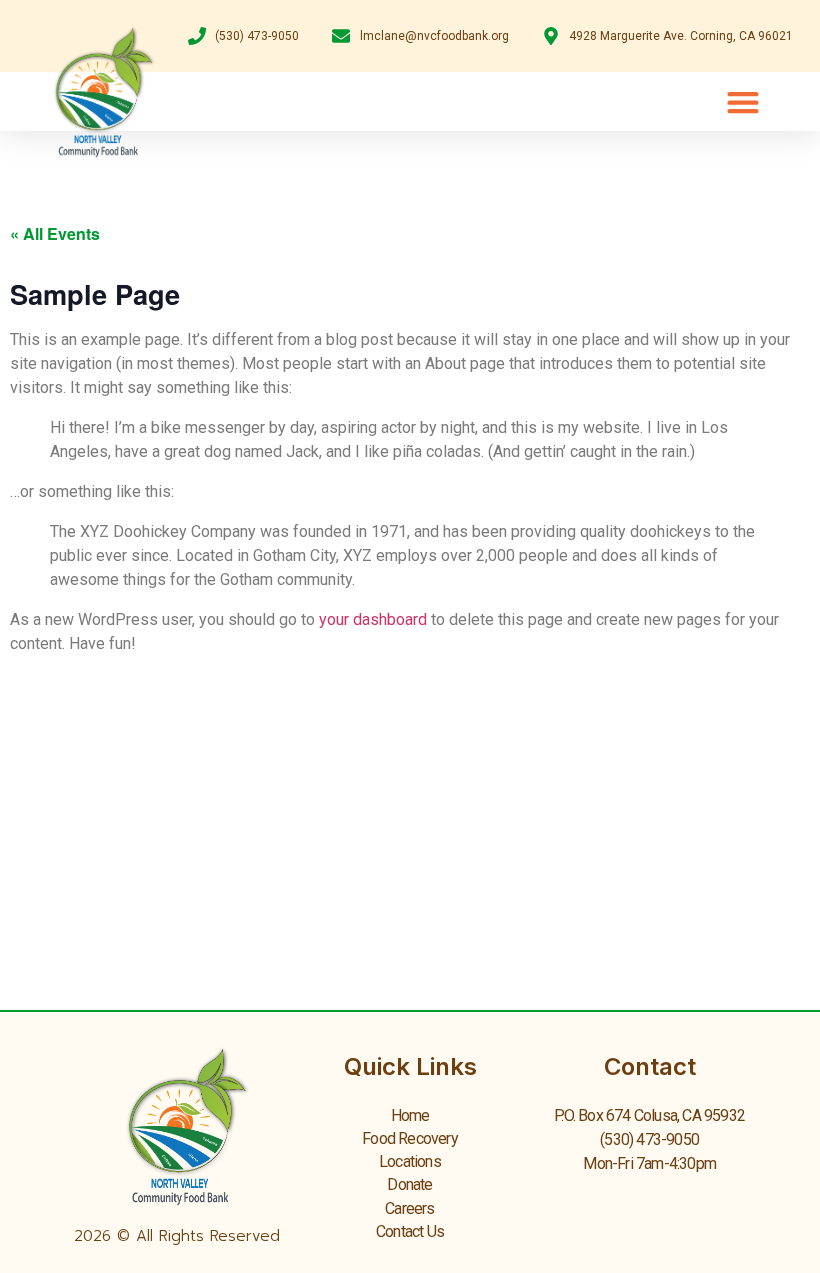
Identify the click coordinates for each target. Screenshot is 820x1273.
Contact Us (410, 1231)
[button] (742, 101)
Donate (409, 1184)
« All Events (55, 233)
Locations (410, 1161)
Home (410, 1115)
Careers (409, 1208)
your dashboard (373, 619)
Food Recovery (410, 1138)
